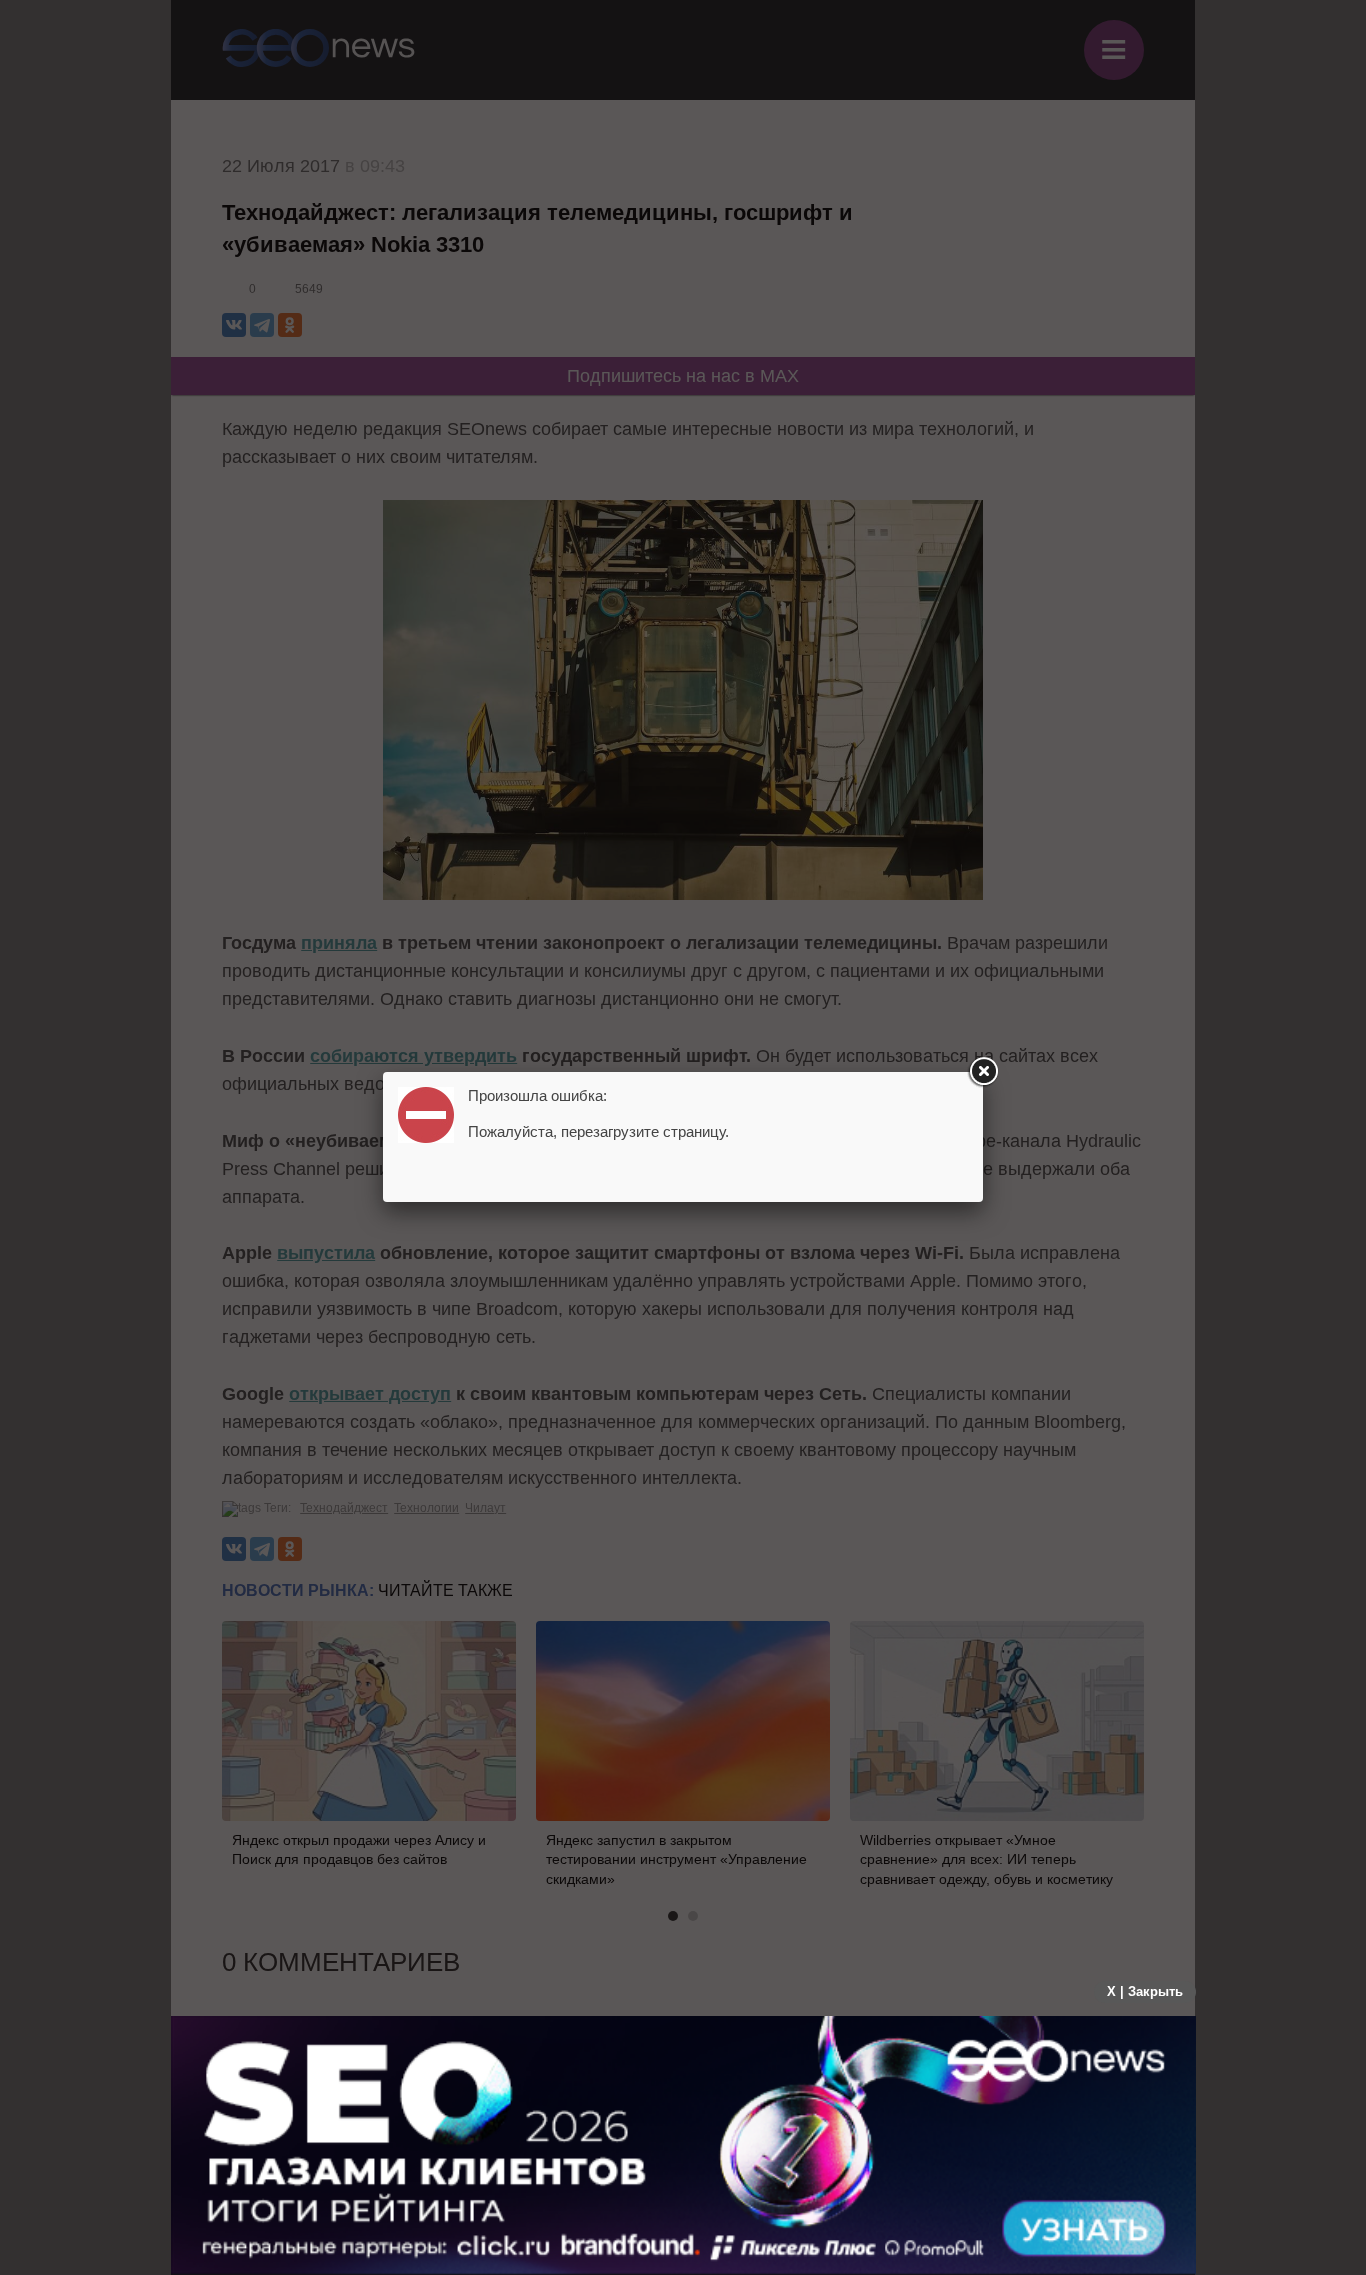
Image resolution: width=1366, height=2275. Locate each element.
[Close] (983, 1072)
